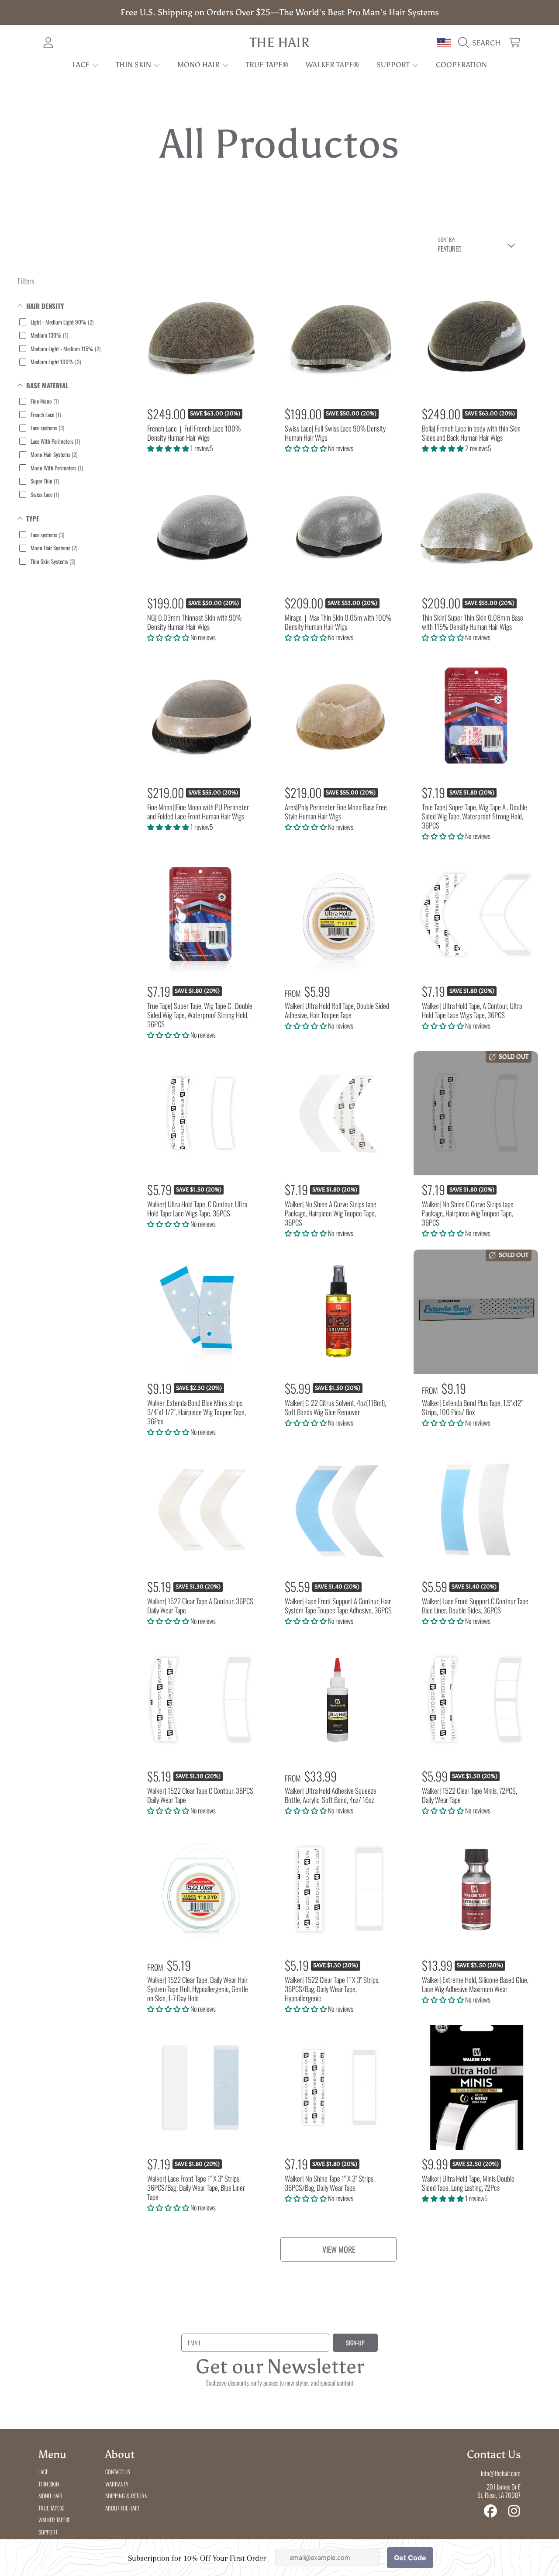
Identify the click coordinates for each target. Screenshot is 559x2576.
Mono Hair (199, 65)
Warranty (117, 2484)
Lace (82, 65)
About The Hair (122, 2508)
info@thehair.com (501, 2473)
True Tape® (51, 2508)
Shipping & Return (126, 2496)
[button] (481, 43)
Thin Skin (134, 65)
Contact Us (118, 2472)
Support (394, 65)
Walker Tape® (54, 2520)
